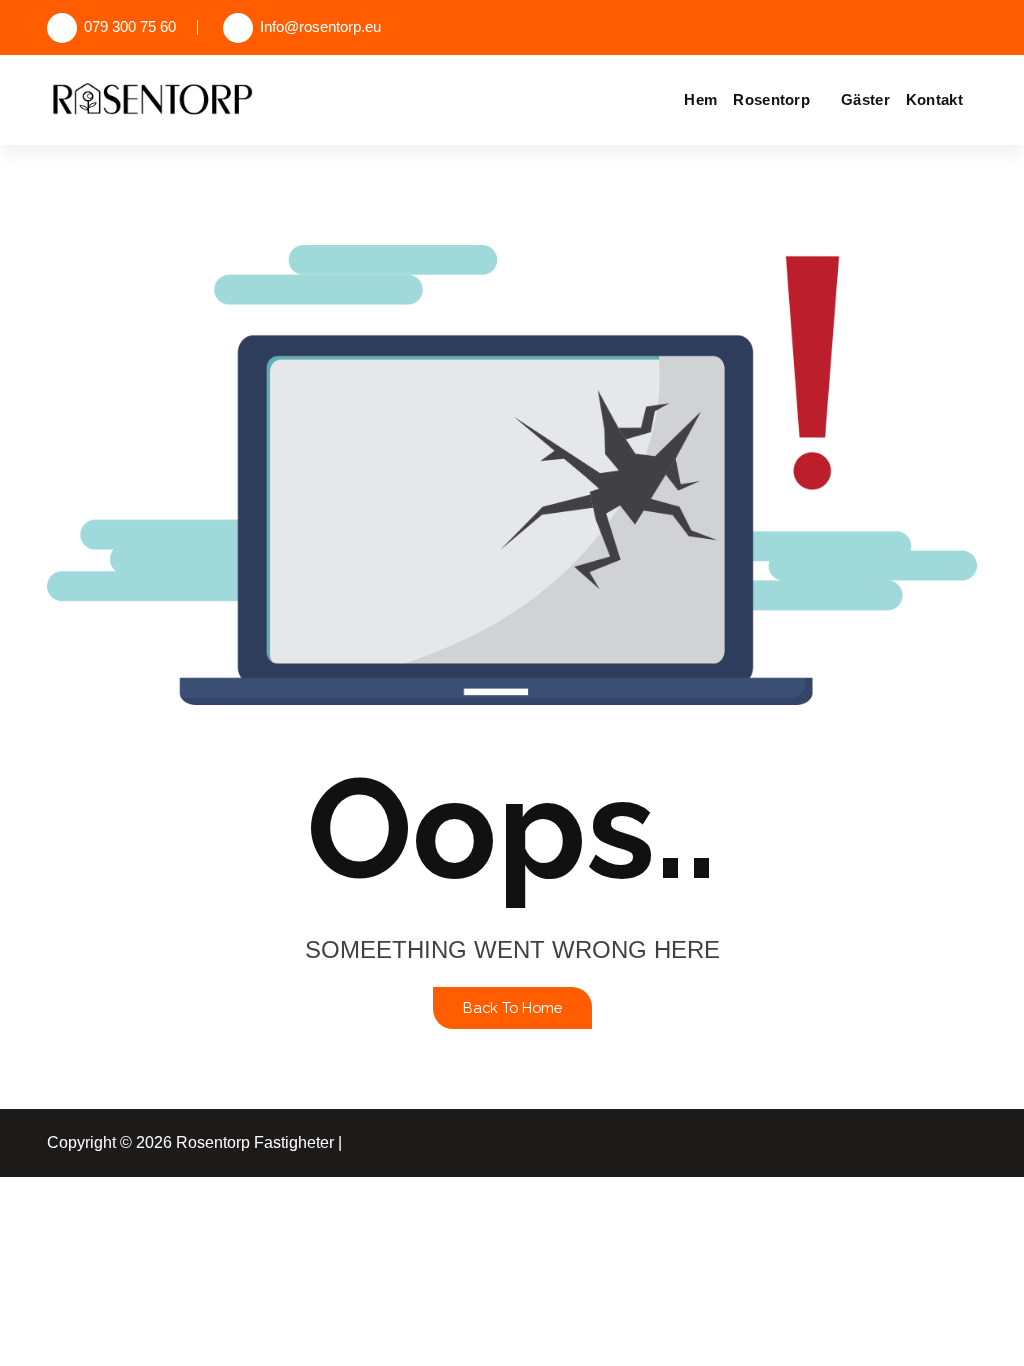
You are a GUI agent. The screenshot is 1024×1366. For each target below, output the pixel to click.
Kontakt (934, 99)
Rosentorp (771, 99)
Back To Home (512, 1007)
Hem (700, 99)
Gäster (865, 99)
